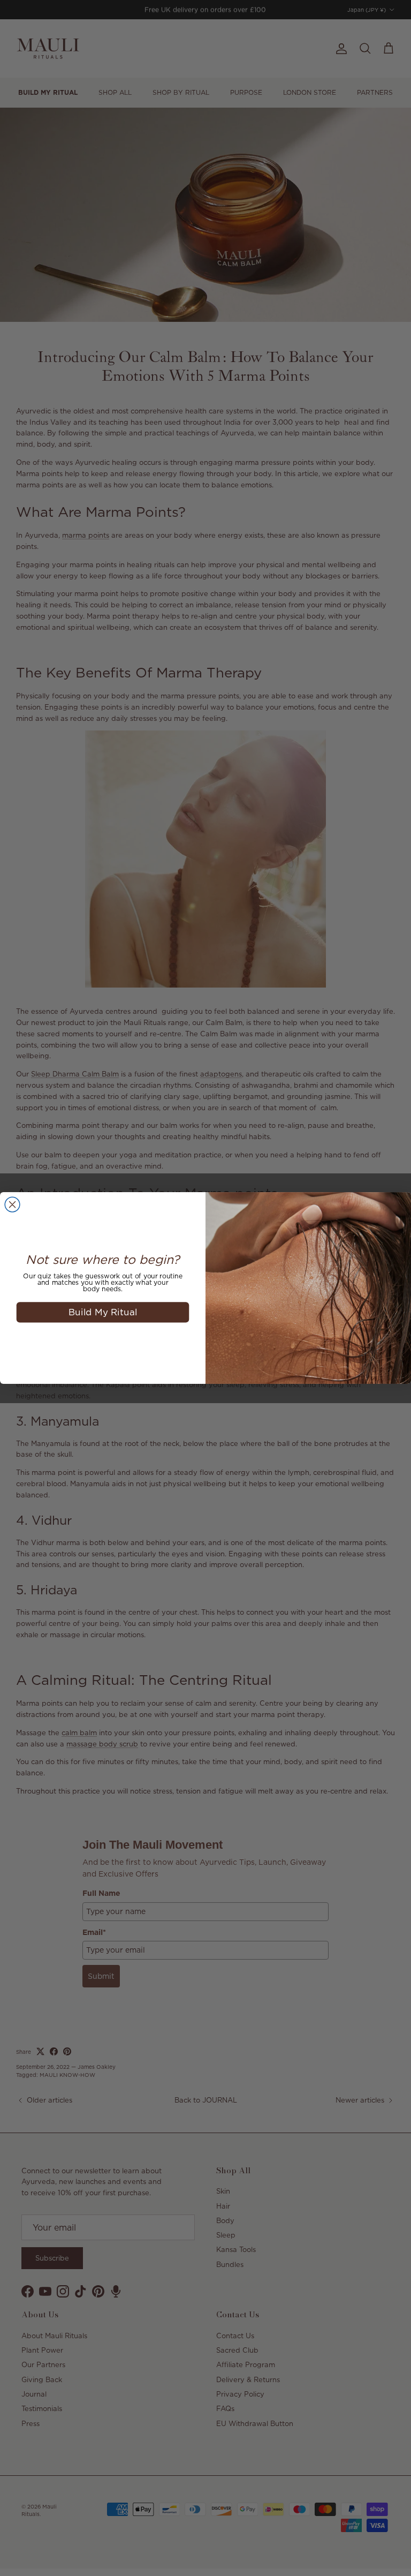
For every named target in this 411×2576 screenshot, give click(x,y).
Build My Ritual (103, 1312)
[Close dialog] (12, 1204)
